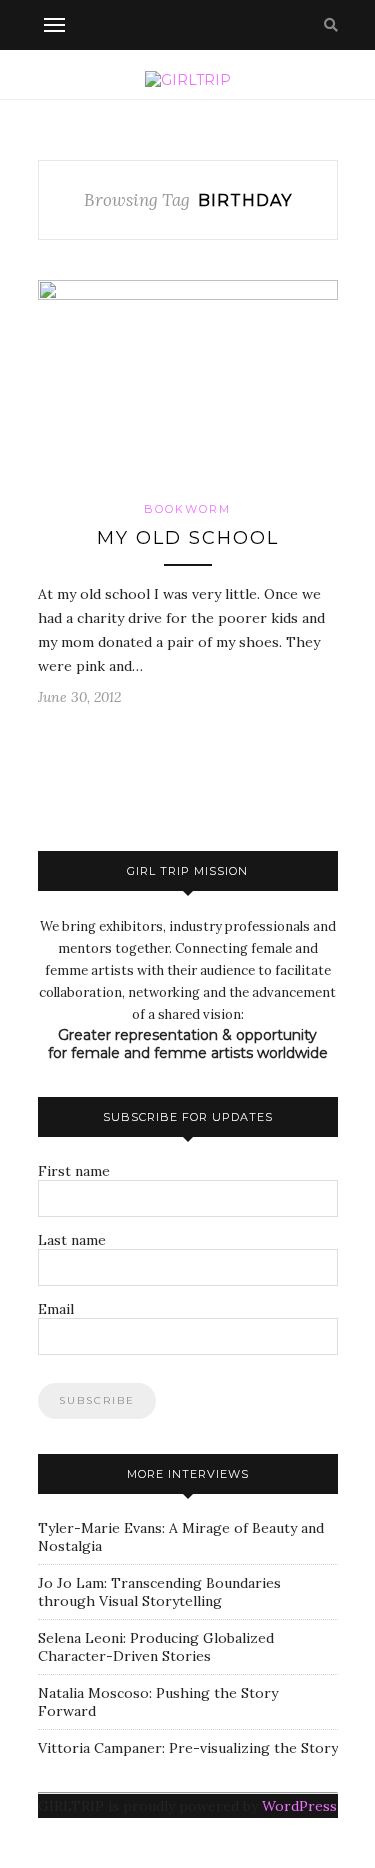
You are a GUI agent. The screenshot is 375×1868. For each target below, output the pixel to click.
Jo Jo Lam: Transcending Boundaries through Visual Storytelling (159, 1592)
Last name (72, 1240)
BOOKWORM (187, 509)
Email (56, 1309)
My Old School (188, 538)
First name (74, 1171)
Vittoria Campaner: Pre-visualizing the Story (188, 1748)
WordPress (299, 1806)
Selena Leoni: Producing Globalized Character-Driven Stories (156, 1647)
